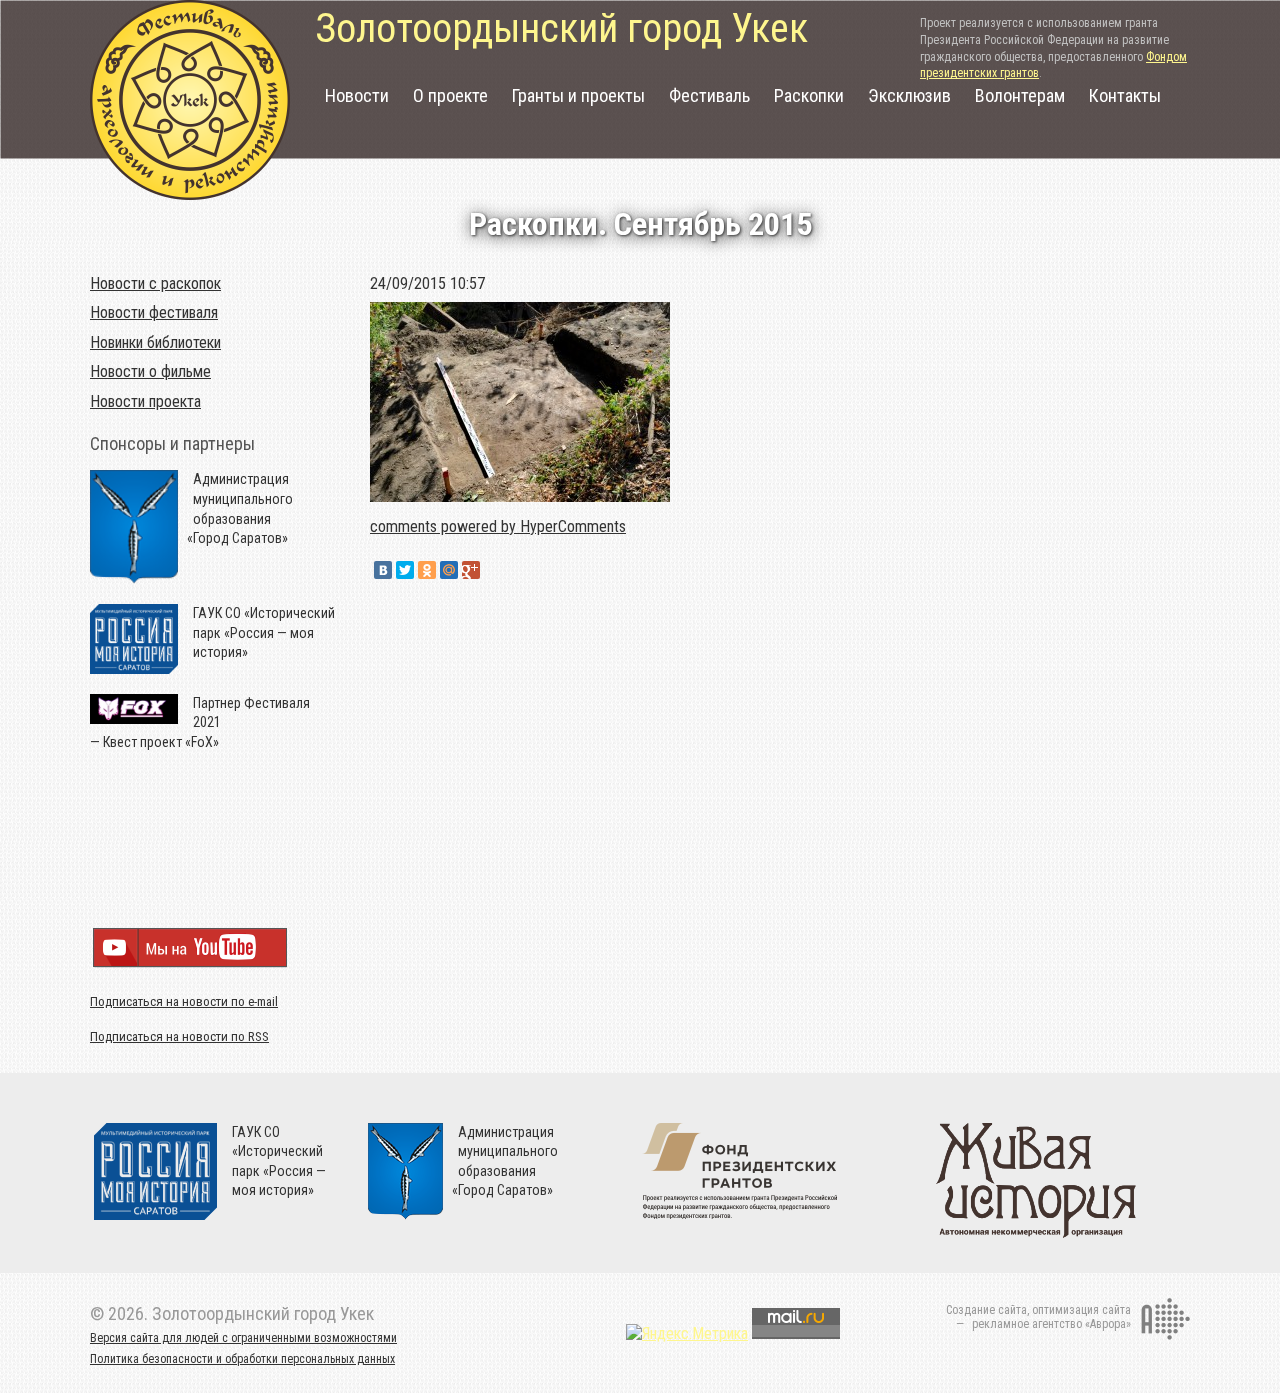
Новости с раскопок (155, 283)
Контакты (1125, 95)
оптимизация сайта (1081, 1310)
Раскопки (809, 95)
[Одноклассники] (427, 570)
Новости (357, 95)
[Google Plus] (471, 570)
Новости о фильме (150, 371)
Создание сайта (986, 1310)
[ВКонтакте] (383, 570)
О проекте (450, 95)
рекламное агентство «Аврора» (1051, 1324)
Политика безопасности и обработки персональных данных (242, 1359)
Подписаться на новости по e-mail (184, 1001)
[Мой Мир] (449, 570)
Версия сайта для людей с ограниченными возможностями (243, 1338)
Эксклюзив (909, 95)
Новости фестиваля (154, 312)
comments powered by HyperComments (498, 526)
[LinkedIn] (493, 570)
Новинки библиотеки (155, 342)
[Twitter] (405, 570)
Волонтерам (1020, 95)
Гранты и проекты (578, 95)
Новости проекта (145, 401)
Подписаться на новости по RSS (179, 1036)
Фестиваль (709, 95)
